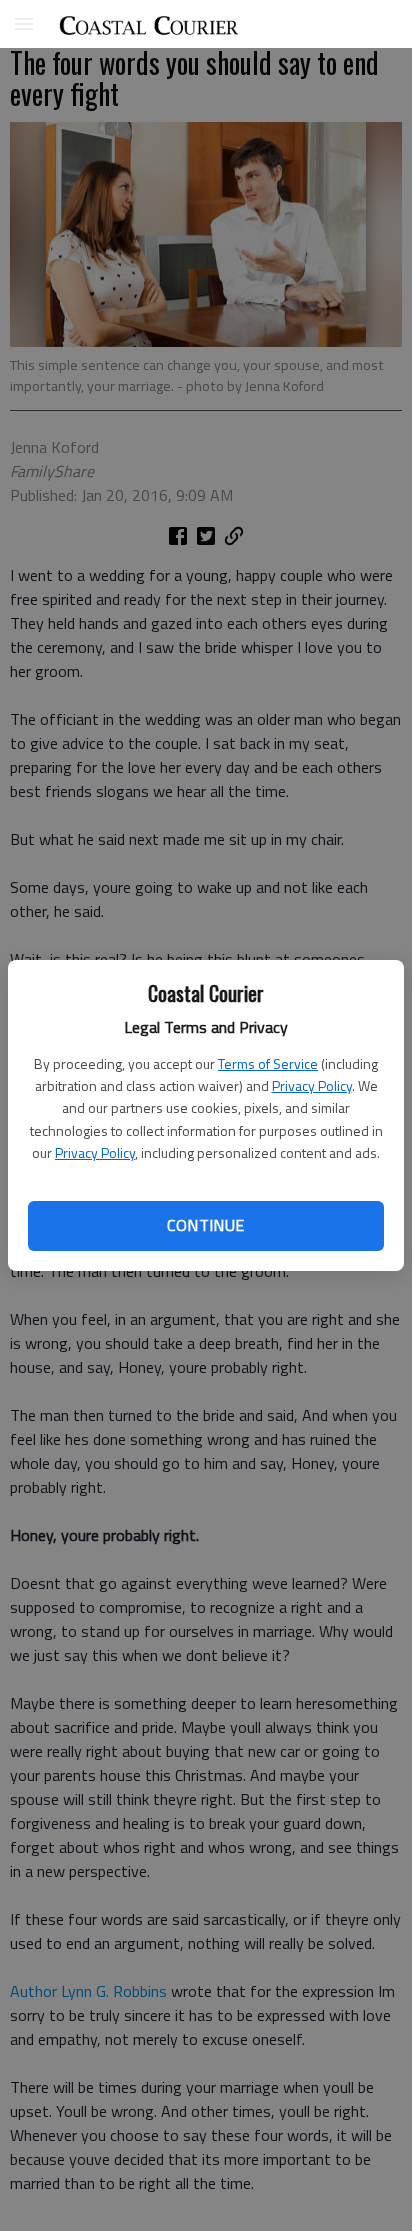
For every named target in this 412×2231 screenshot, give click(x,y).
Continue (205, 1225)
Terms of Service (268, 1063)
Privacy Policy (312, 1085)
